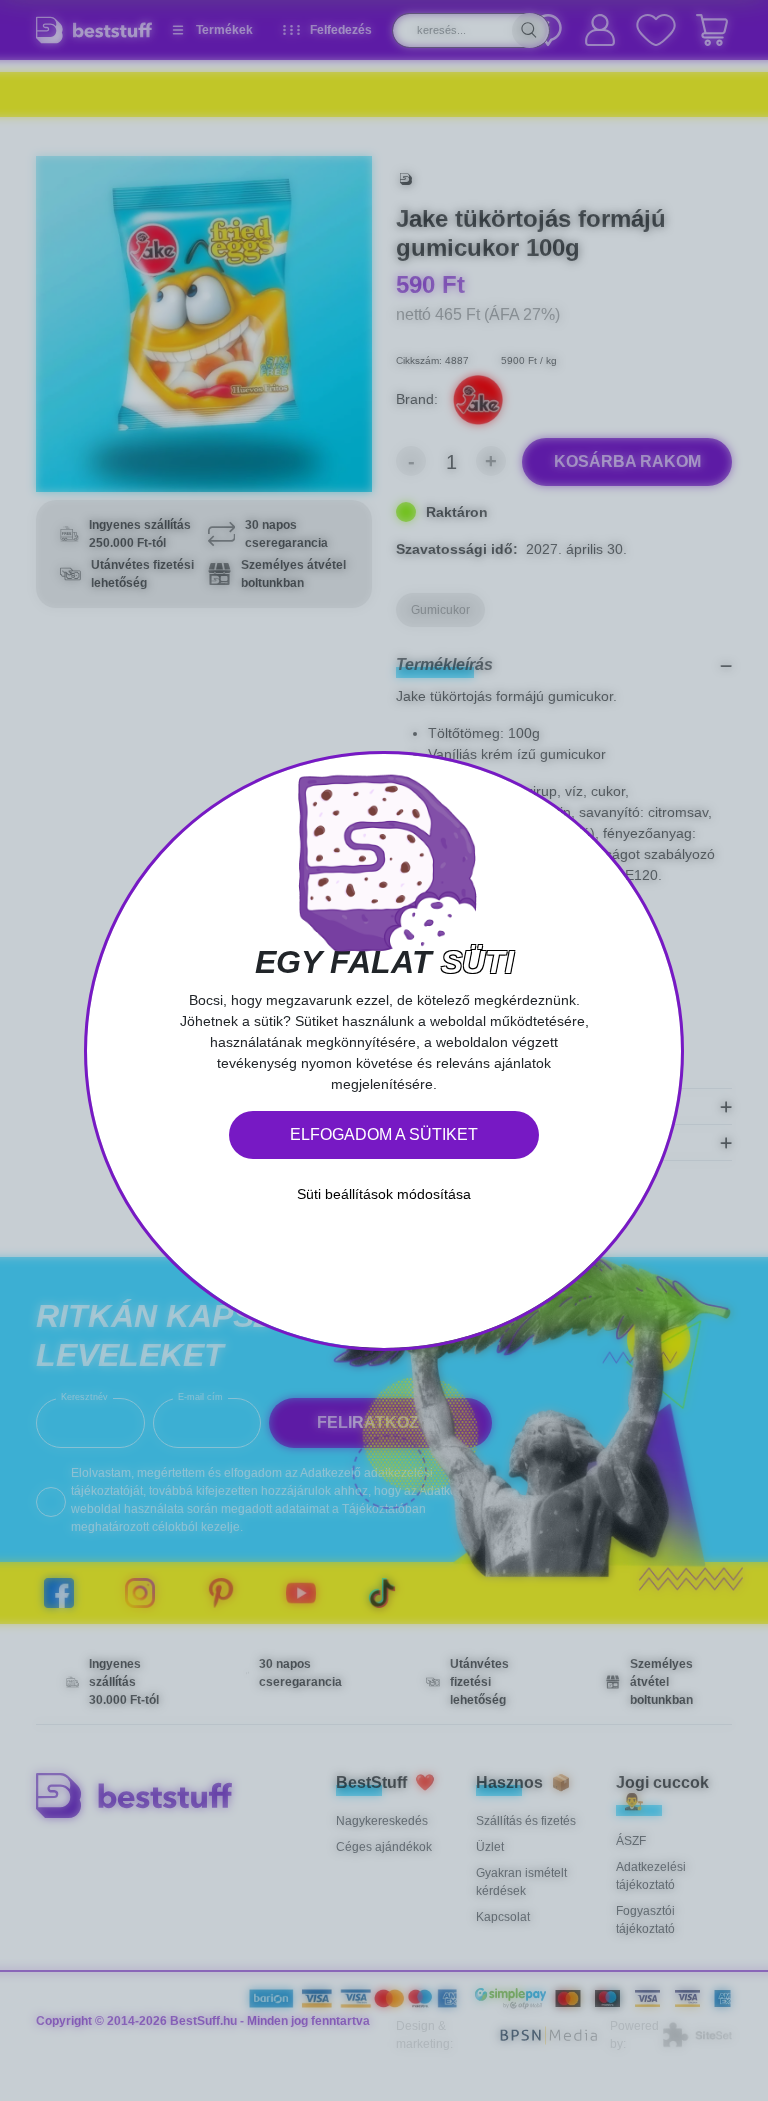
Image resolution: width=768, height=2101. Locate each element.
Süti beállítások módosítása (384, 1194)
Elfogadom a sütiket (384, 1134)
